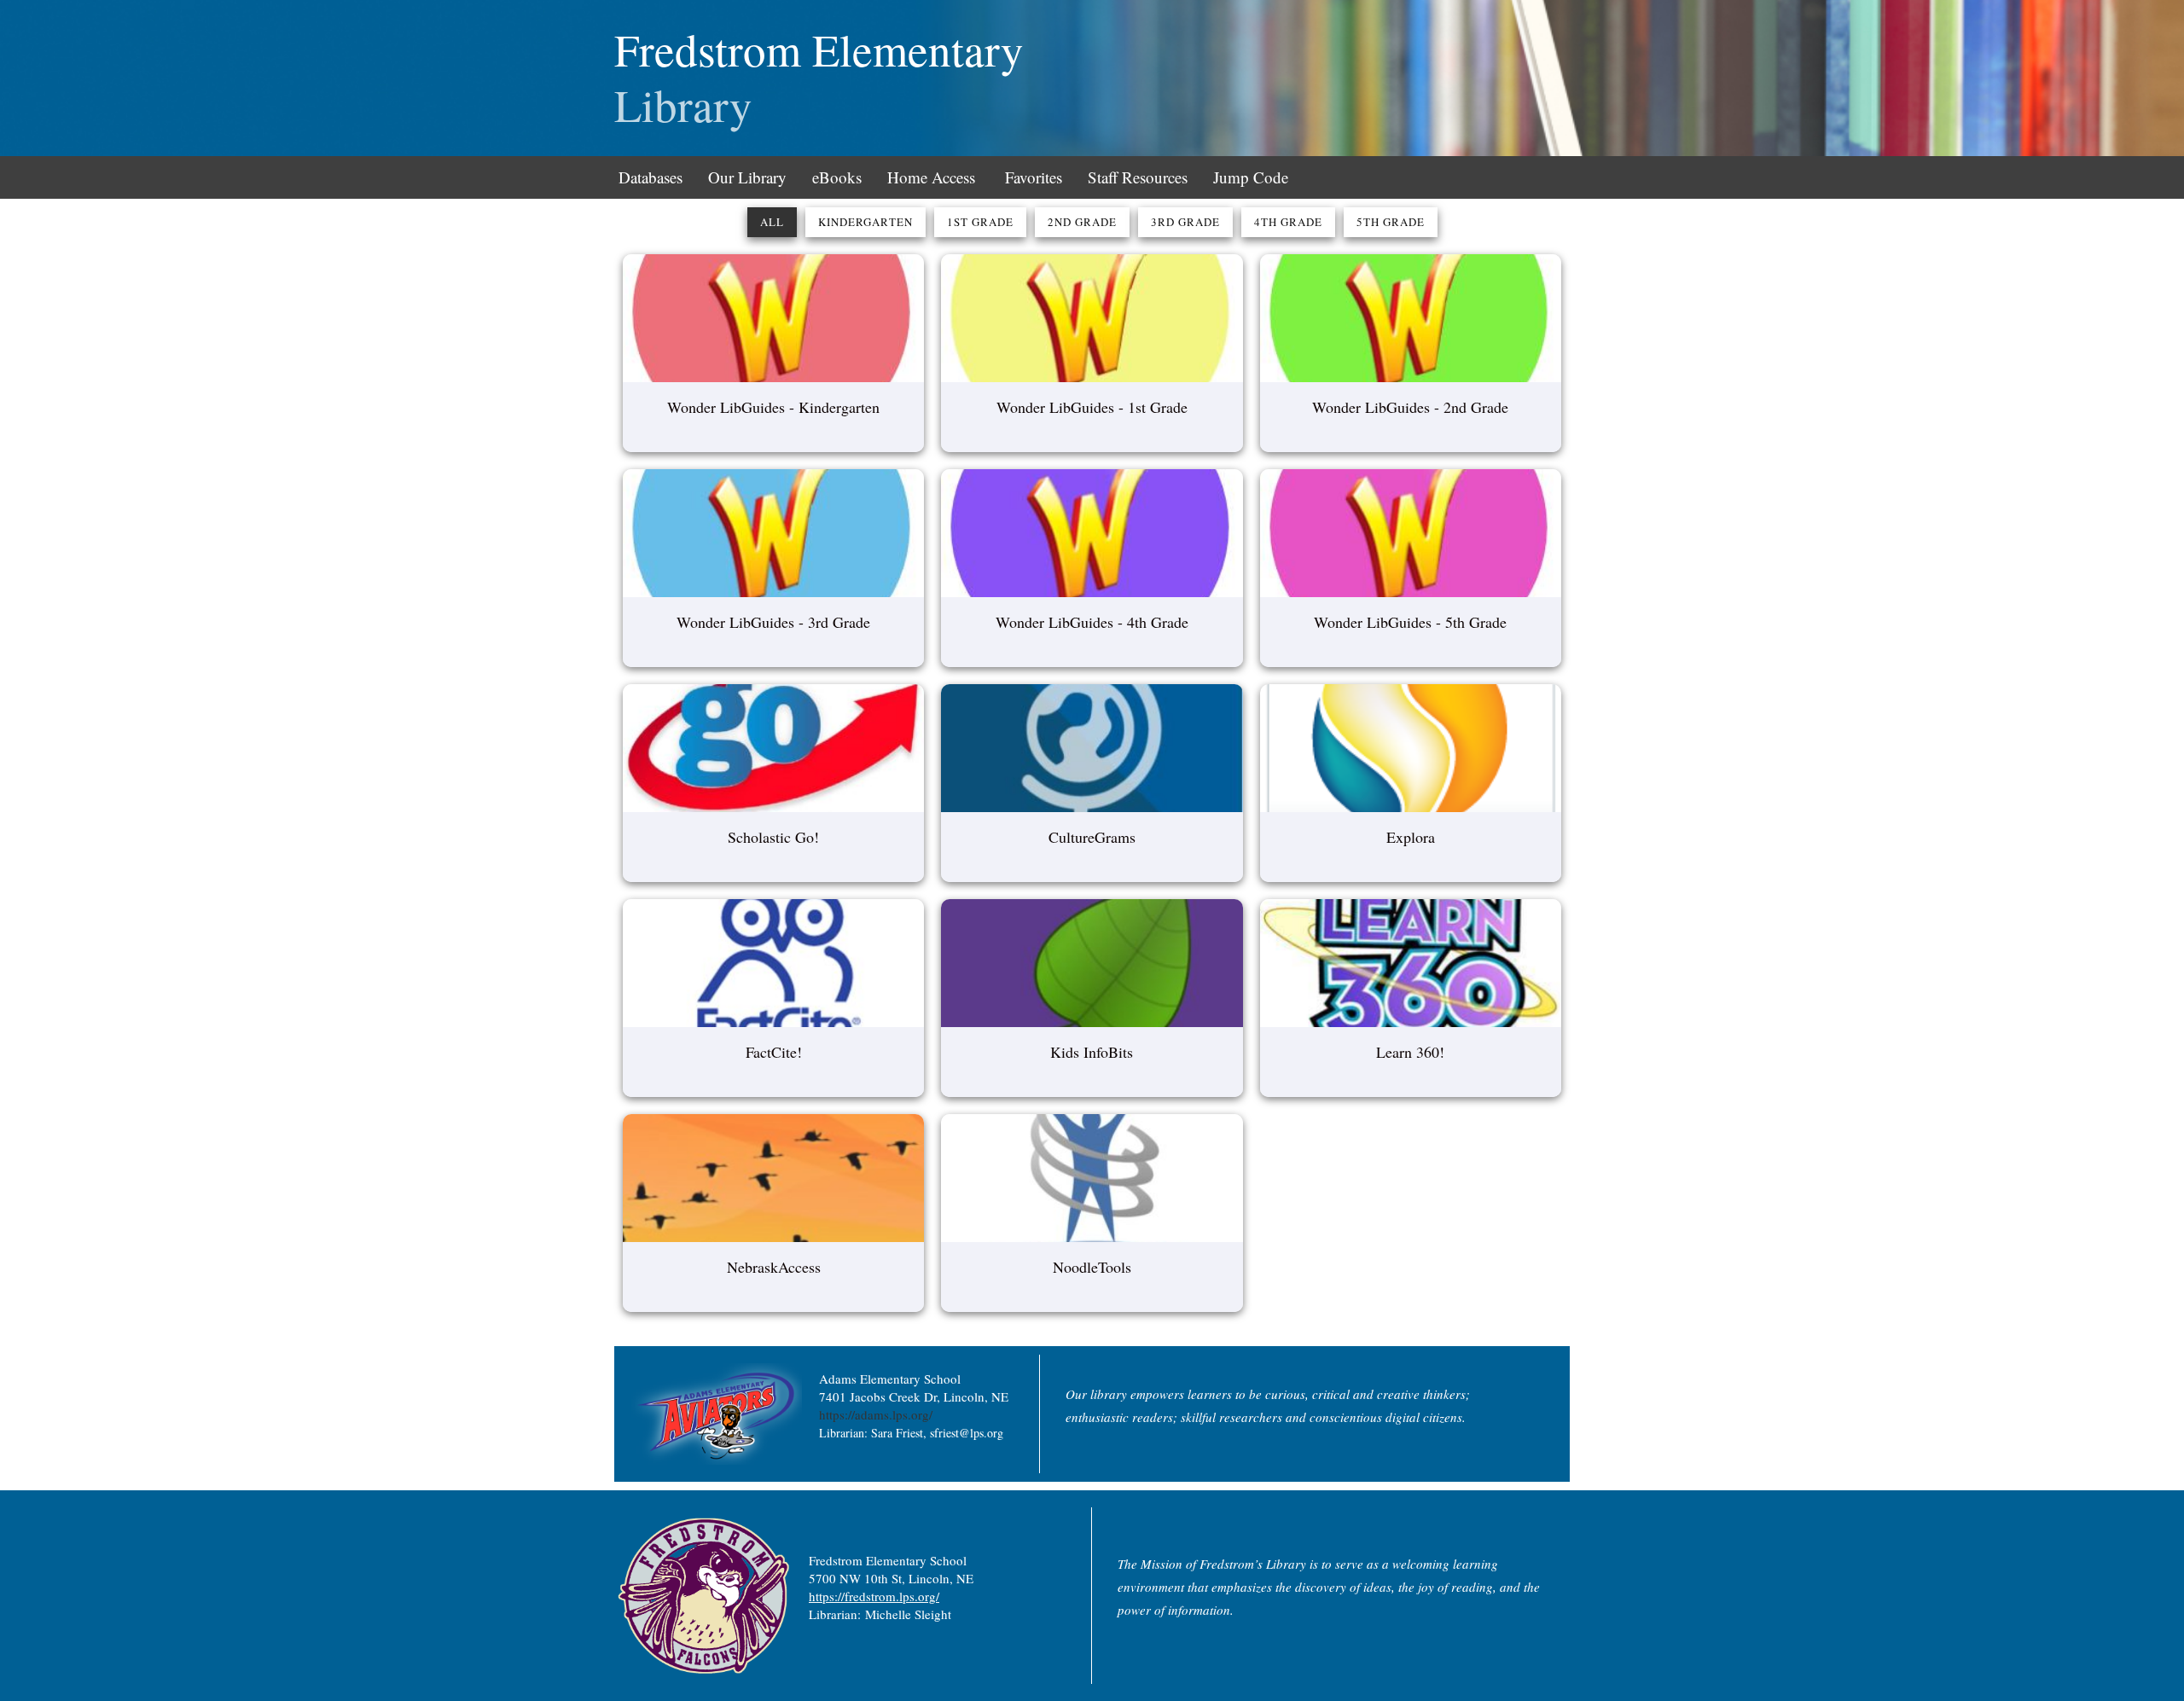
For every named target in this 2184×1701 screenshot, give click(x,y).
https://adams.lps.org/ (876, 1414)
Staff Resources (1138, 177)
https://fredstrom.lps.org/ (874, 1596)
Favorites (1034, 177)
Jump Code (1251, 177)
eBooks (837, 177)
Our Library (747, 177)
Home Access (931, 177)
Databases (651, 177)
